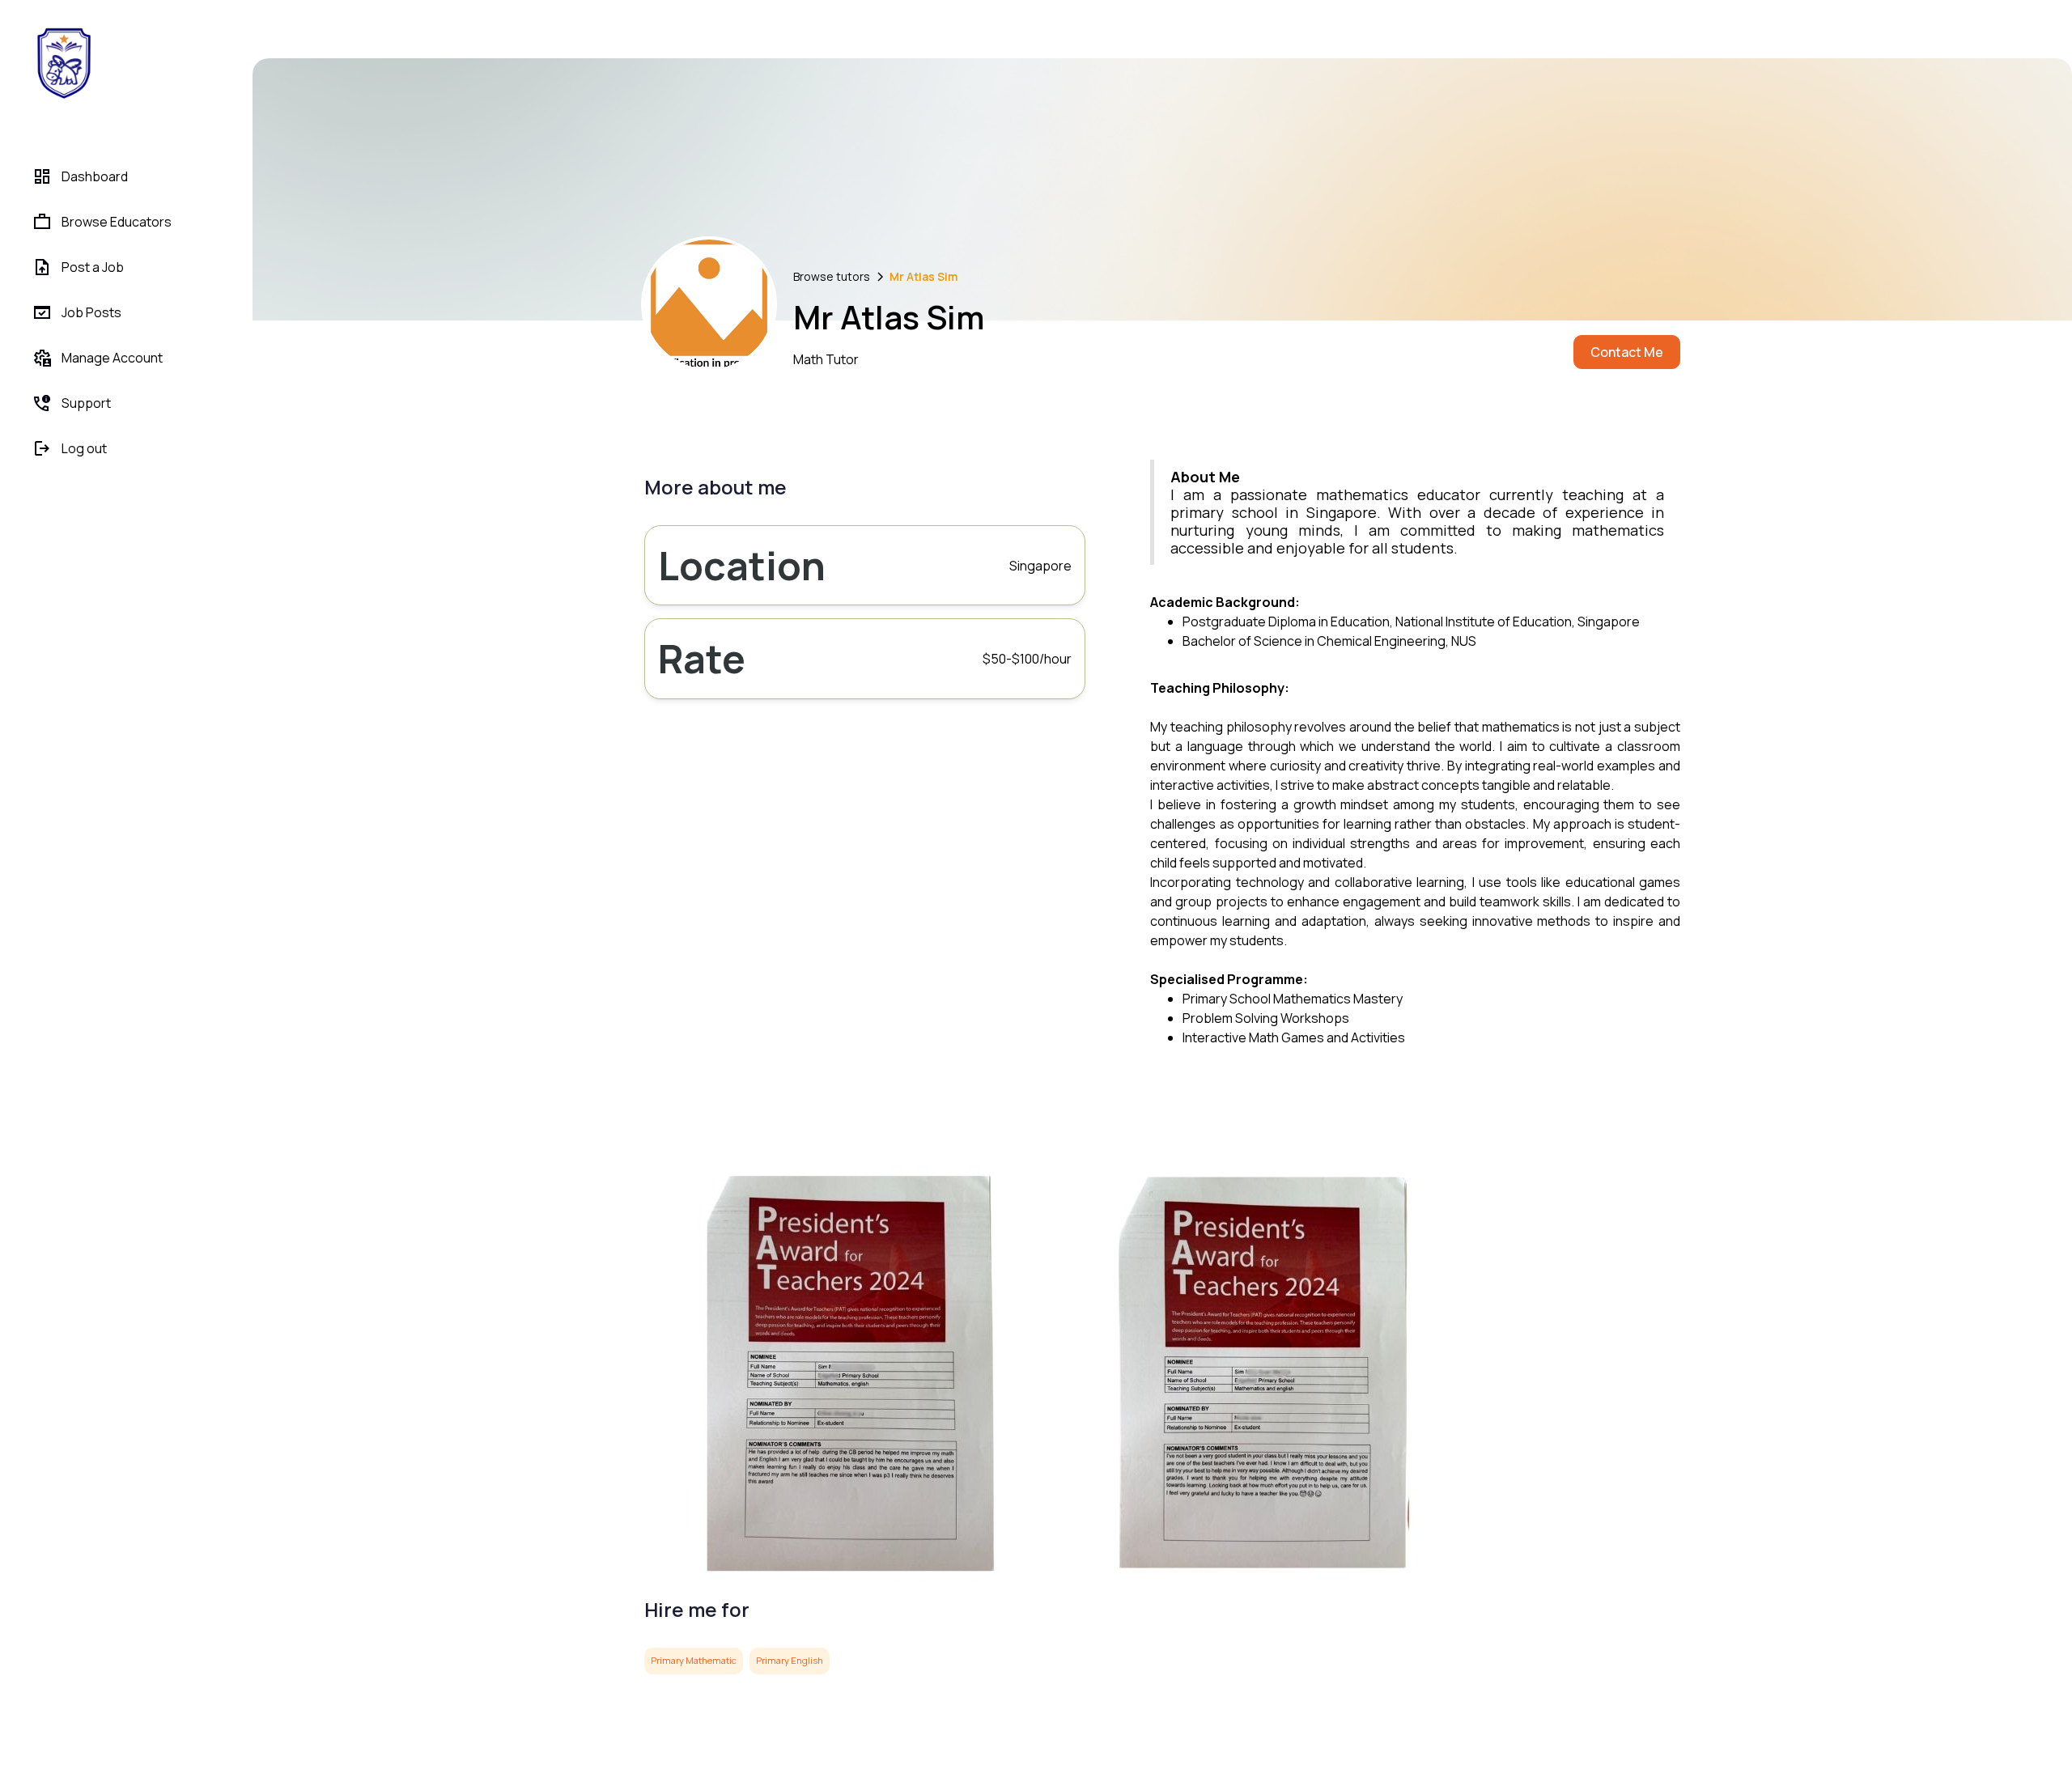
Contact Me (1627, 352)
